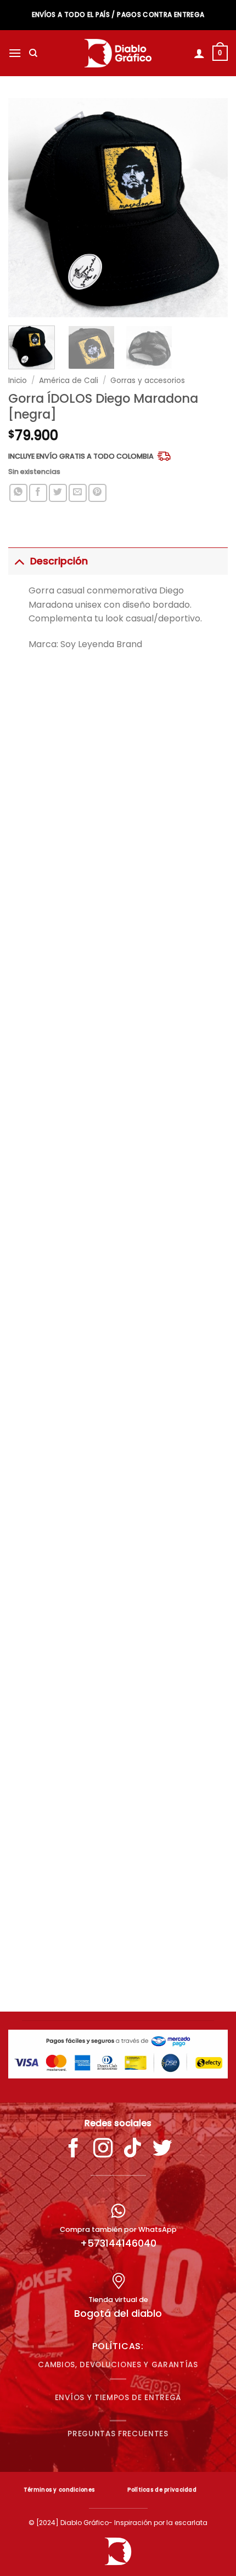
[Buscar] (33, 53)
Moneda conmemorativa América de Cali (118, 1303)
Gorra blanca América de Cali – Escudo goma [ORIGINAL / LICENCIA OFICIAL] (118, 1963)
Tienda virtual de (118, 2300)
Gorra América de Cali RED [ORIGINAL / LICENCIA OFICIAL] (118, 1630)
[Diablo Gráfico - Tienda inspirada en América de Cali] (118, 53)
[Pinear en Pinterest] (97, 493)
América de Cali (69, 381)
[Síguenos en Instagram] (103, 2150)
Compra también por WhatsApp (118, 2229)
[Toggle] (19, 561)
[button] (15, 53)
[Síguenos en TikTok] (133, 2150)
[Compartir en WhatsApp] (18, 493)
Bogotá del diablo (118, 2313)
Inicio (18, 381)
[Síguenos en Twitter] (162, 2150)
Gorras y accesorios (148, 381)
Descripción (59, 561)
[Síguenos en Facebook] (74, 2150)
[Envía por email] (78, 493)
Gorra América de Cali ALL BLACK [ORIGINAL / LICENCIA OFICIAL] (118, 975)
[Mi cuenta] (199, 53)
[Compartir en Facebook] (38, 493)
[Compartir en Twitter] (58, 493)
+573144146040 (118, 2243)
